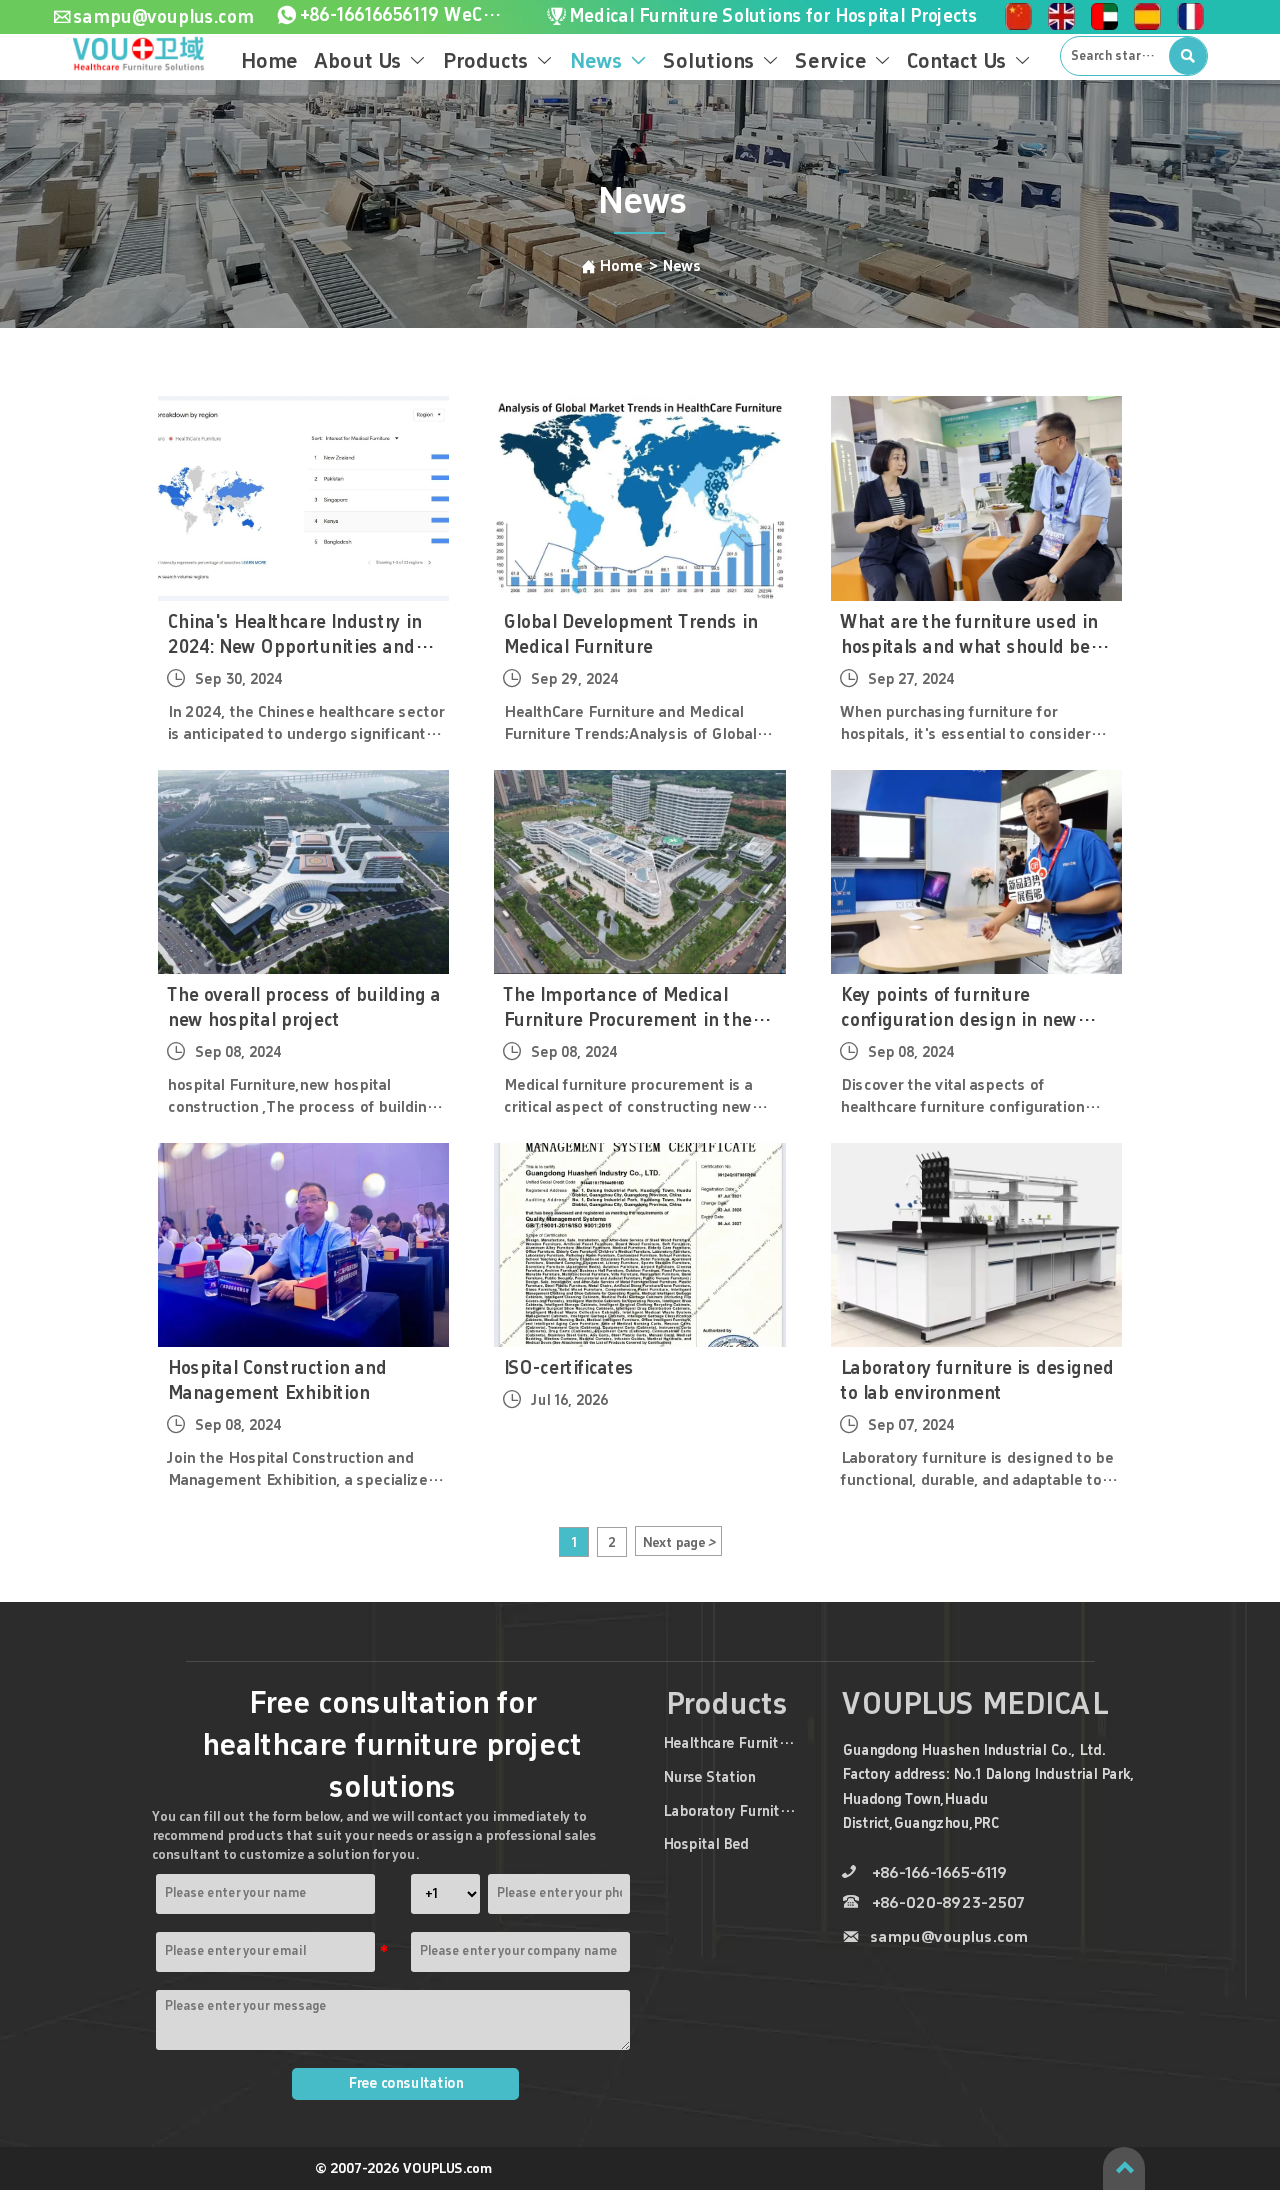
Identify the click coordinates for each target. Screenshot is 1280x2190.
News (681, 266)
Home (622, 266)
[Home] (140, 54)
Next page (678, 1542)
